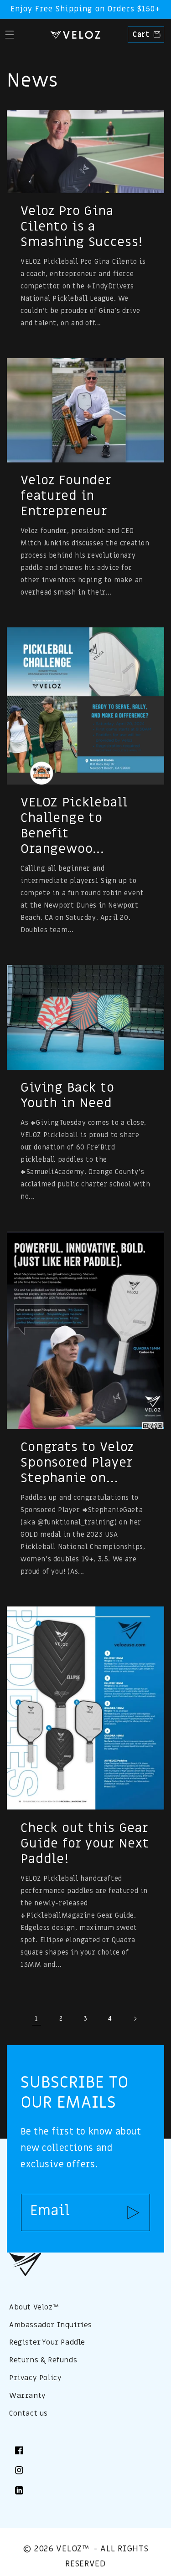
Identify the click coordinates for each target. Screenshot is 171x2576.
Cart (145, 35)
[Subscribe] (133, 2212)
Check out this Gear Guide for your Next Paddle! (85, 1844)
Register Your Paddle (47, 2342)
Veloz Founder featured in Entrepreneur (66, 496)
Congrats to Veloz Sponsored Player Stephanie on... (77, 1463)
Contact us (28, 2413)
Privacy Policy (35, 2378)
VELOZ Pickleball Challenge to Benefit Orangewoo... (74, 826)
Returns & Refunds (43, 2360)
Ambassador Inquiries (51, 2325)
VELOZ (69, 2549)
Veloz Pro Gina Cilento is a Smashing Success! (82, 227)
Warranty (28, 2396)
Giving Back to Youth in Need (67, 1096)
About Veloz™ (34, 2307)
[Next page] (135, 2019)
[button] (9, 35)
